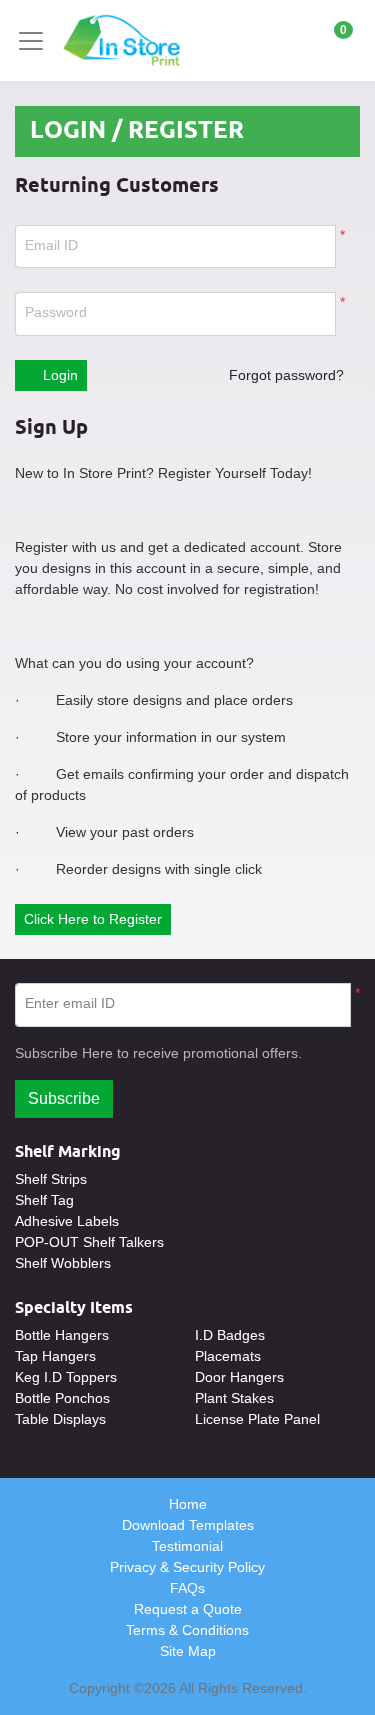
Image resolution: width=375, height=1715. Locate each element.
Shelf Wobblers (63, 1263)
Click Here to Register (93, 919)
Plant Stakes (234, 1398)
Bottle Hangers (62, 1335)
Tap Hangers (55, 1356)
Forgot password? (286, 375)
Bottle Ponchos (62, 1398)
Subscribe (64, 1098)
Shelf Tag (44, 1200)
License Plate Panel (257, 1419)
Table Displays (60, 1419)
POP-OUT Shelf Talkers (89, 1242)
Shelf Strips (51, 1179)
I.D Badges (230, 1335)
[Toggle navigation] (37, 41)
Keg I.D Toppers (66, 1377)
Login (58, 375)
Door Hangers (239, 1377)
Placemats (228, 1356)
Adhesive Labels (67, 1221)
